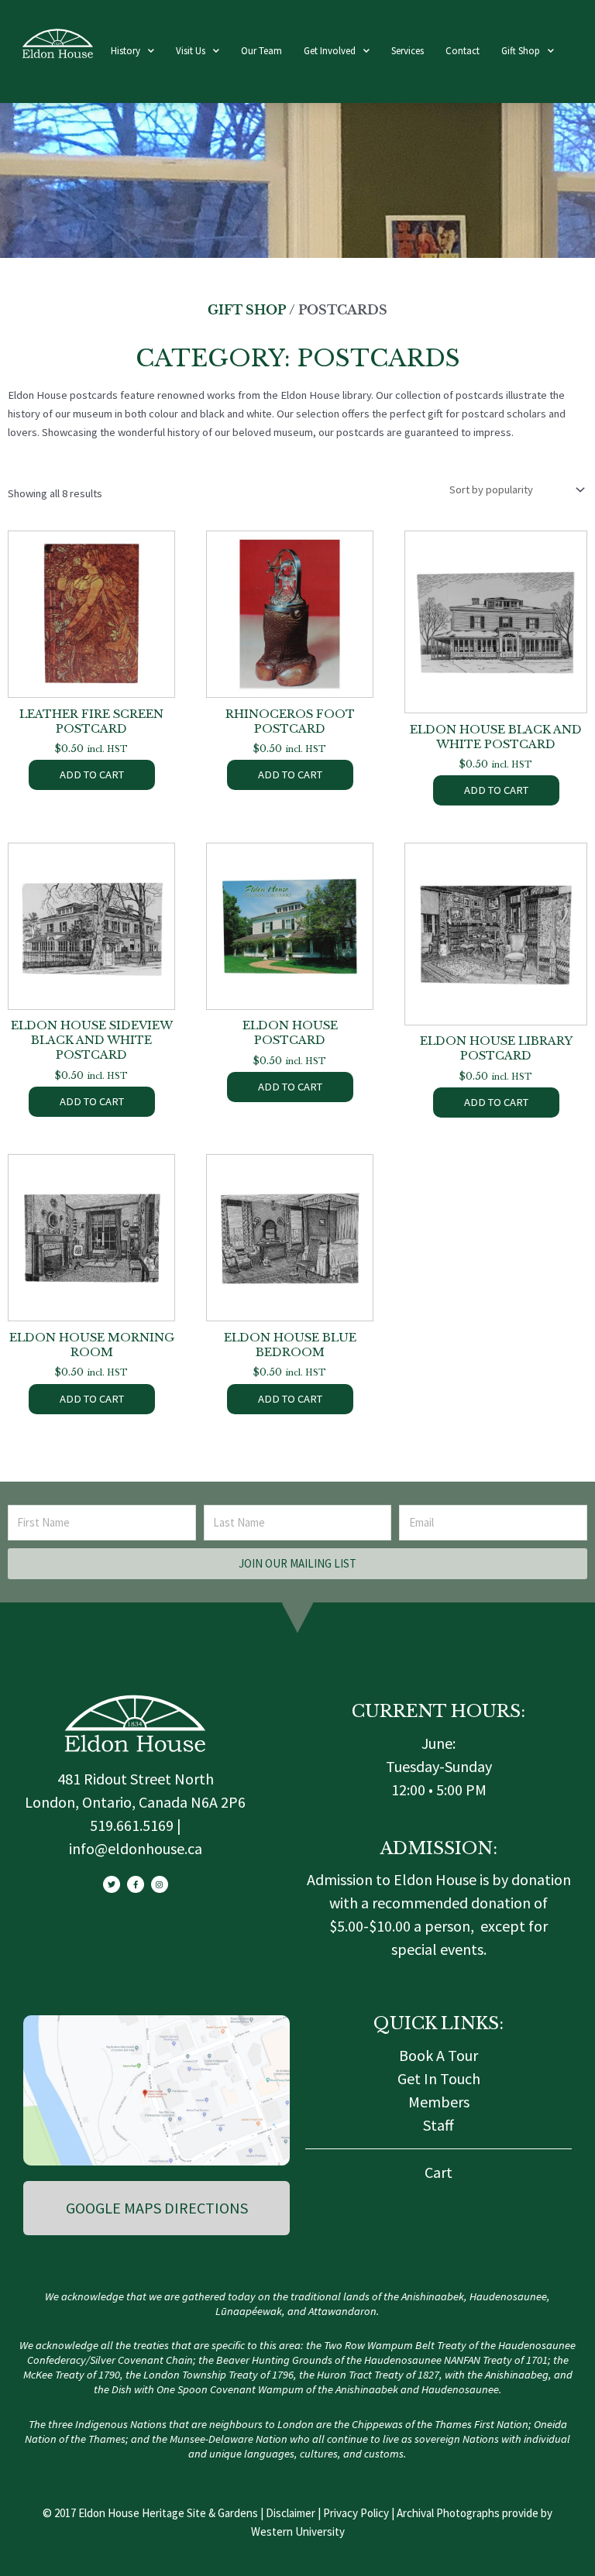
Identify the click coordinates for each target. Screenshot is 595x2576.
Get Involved (330, 51)
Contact (463, 51)
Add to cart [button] (92, 775)
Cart (439, 2172)
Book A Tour (439, 2055)
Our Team (261, 51)
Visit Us (191, 51)
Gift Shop (521, 51)
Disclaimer (291, 2513)
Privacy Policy (356, 2513)
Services (408, 51)
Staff (439, 2125)
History (126, 51)
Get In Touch (439, 2078)
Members (439, 2102)
